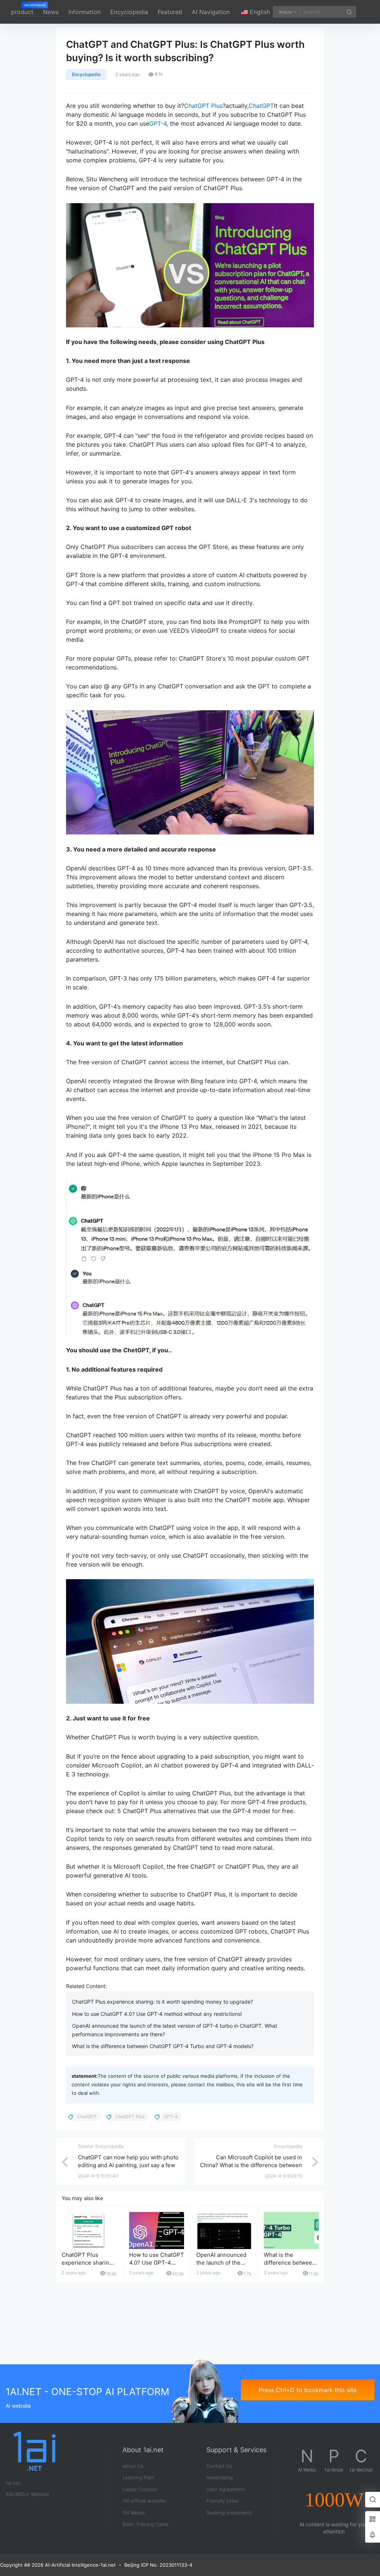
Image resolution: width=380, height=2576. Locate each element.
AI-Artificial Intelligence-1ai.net (80, 2565)
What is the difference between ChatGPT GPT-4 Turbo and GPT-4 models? (163, 2046)
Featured (170, 12)
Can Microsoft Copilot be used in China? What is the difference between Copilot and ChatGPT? (251, 2165)
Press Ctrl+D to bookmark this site (308, 2390)
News (51, 12)
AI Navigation (211, 12)
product (22, 9)
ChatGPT (261, 106)
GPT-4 (158, 123)
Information (84, 12)
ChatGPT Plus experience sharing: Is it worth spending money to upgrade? (163, 2002)
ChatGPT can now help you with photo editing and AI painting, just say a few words (128, 2165)
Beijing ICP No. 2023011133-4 (158, 2565)
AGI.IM (13, 2494)
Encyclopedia (129, 12)
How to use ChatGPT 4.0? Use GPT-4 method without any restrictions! (157, 2014)
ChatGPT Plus (203, 106)
